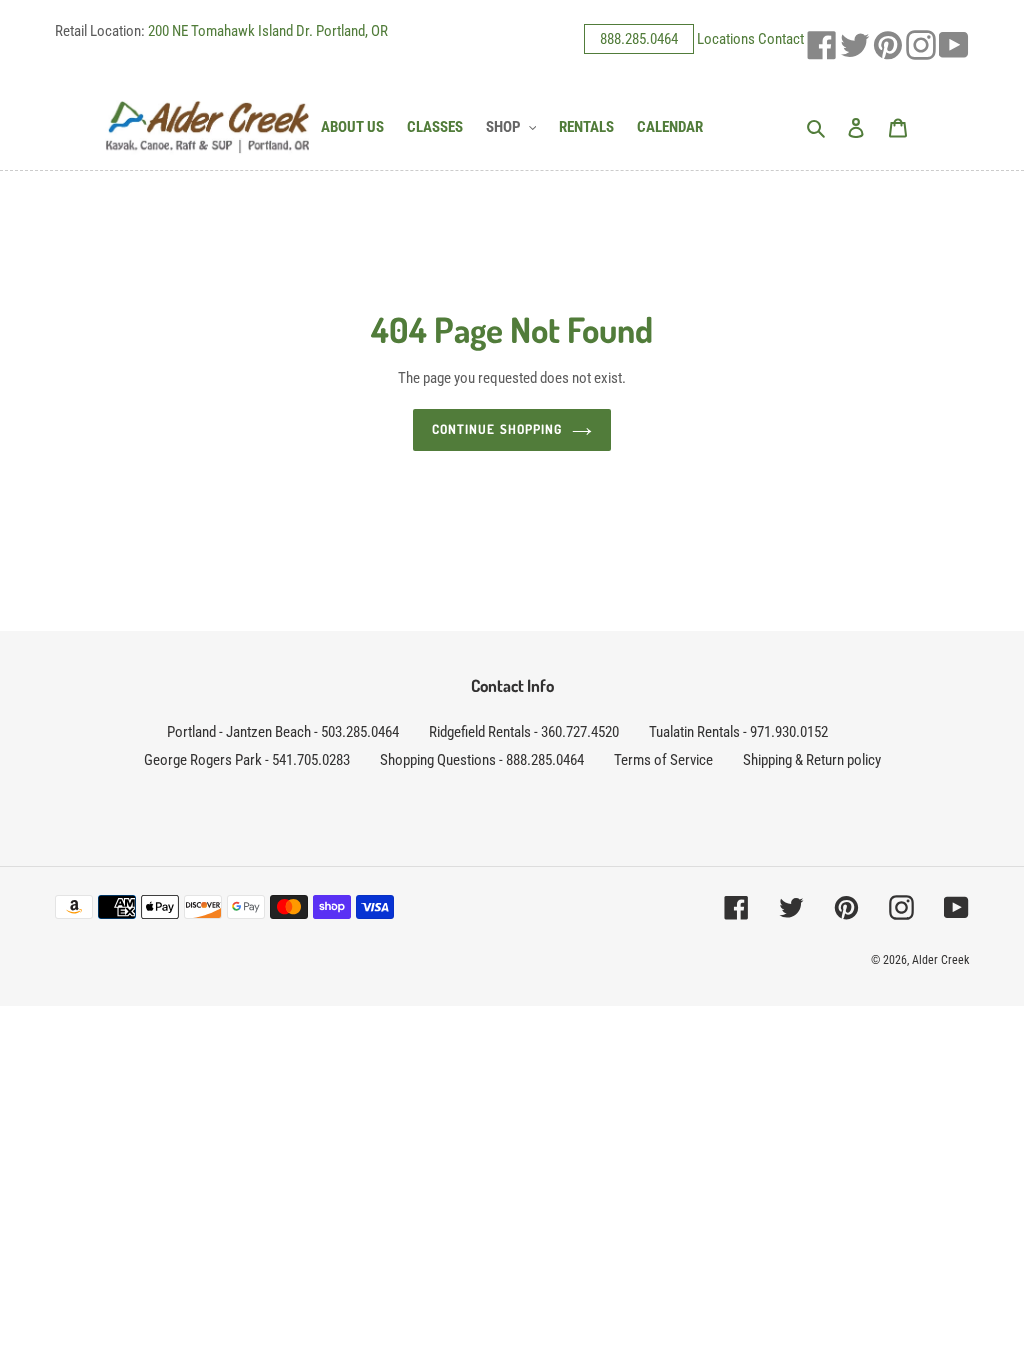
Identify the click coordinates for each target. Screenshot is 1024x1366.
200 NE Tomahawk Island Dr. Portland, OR (268, 31)
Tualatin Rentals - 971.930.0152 (738, 732)
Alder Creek (940, 960)
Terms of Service (663, 760)
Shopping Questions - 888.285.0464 (482, 760)
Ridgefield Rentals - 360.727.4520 (524, 732)
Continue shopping (497, 429)
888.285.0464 (639, 39)
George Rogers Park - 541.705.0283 (247, 760)
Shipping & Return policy (812, 760)
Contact (781, 39)
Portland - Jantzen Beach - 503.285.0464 (283, 732)
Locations (726, 39)
